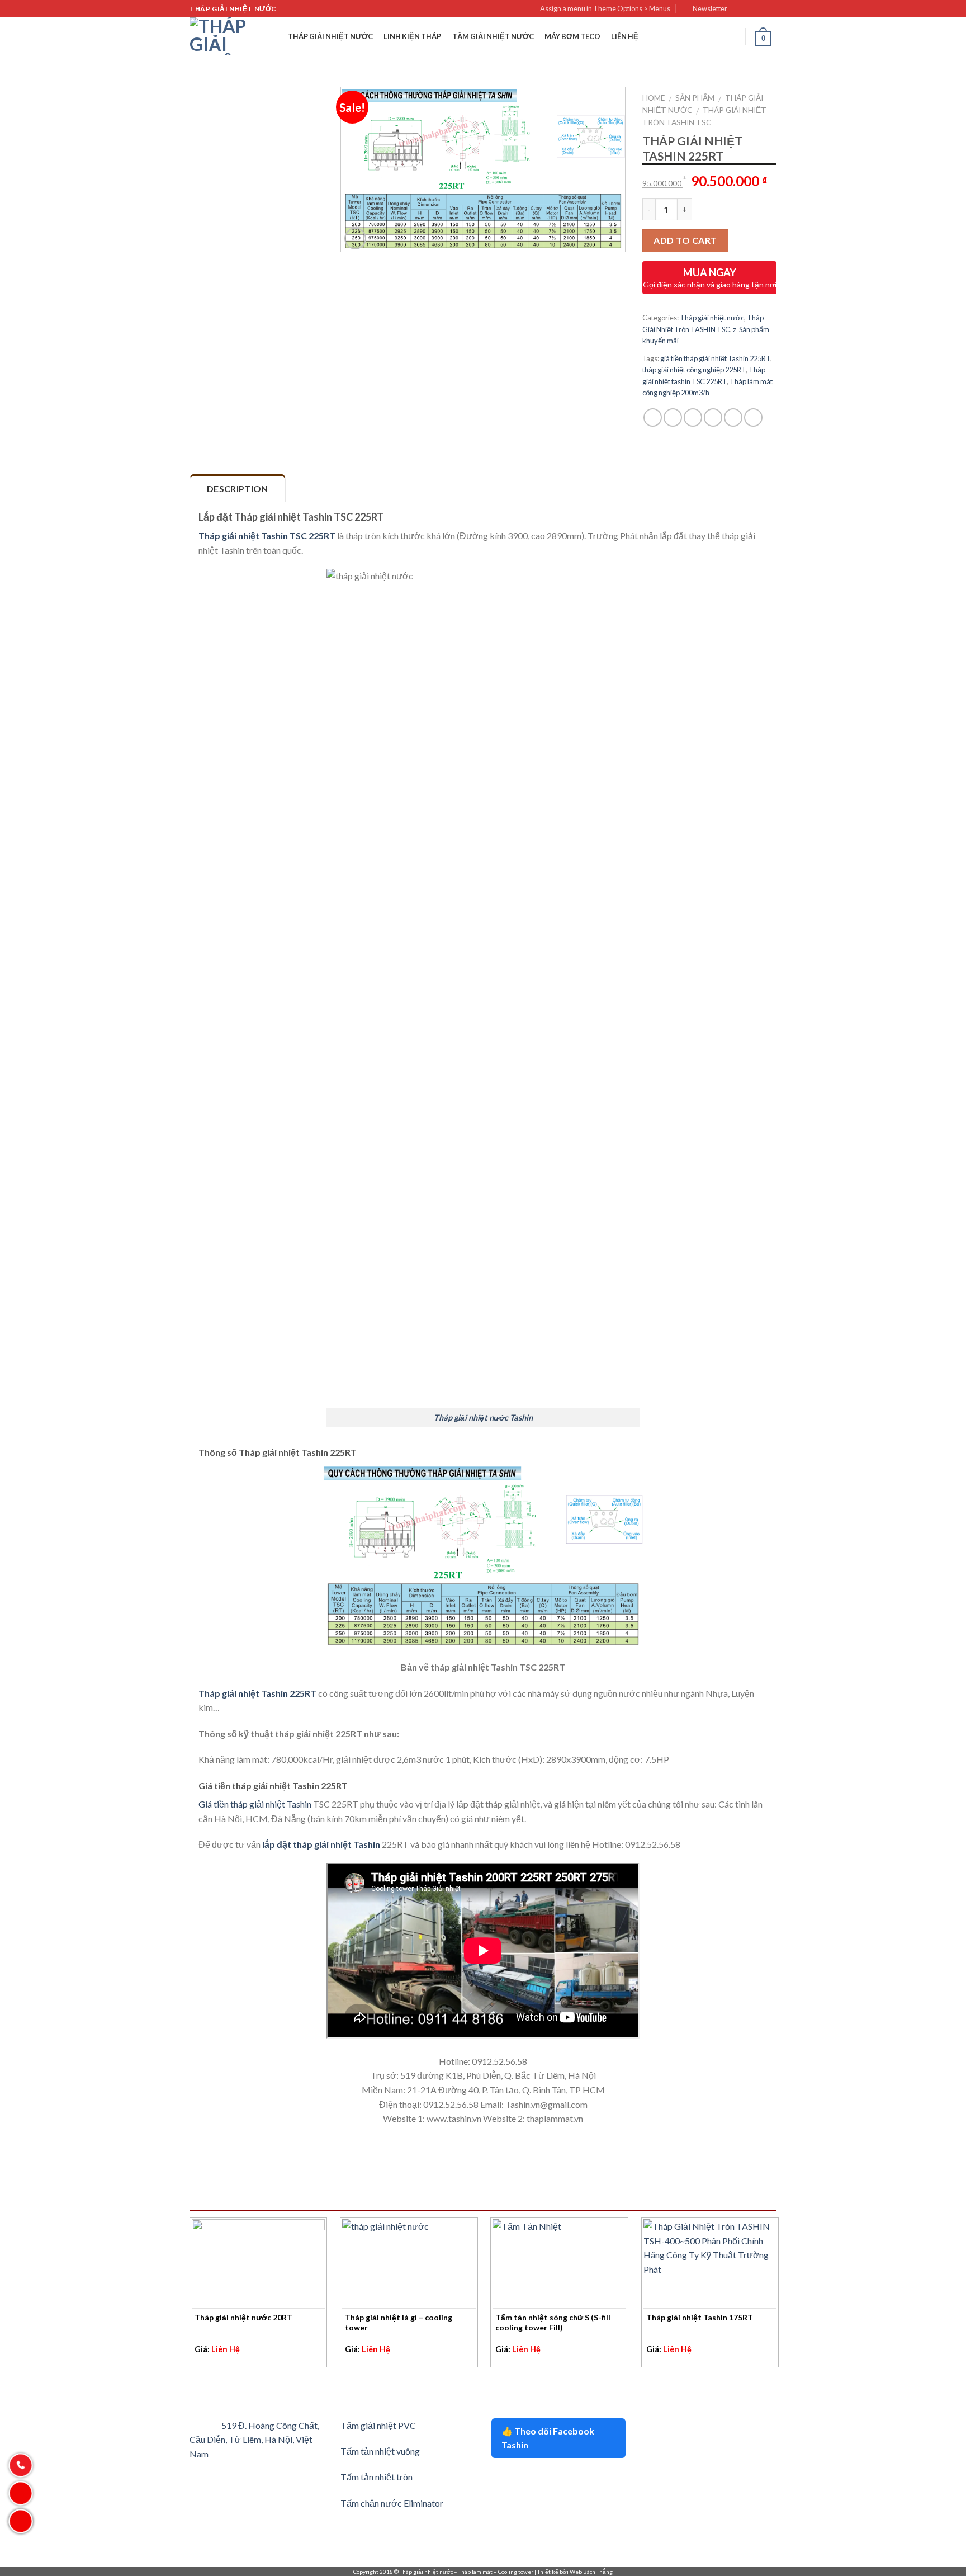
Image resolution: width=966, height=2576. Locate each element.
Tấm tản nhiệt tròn (377, 2477)
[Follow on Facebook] (739, 9)
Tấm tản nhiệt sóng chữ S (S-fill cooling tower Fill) (553, 2322)
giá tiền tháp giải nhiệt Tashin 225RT (715, 358)
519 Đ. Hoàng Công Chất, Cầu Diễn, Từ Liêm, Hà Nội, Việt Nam (254, 2440)
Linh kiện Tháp (412, 36)
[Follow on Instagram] (750, 9)
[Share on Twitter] (673, 417)
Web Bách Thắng (591, 2572)
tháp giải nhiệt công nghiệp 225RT (694, 370)
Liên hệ (625, 36)
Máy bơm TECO (572, 36)
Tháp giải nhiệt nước (330, 36)
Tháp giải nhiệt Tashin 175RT (700, 2317)
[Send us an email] (771, 9)
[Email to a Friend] (693, 417)
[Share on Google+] (733, 417)
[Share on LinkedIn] (753, 417)
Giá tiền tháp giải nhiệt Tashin (255, 1804)
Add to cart (685, 240)
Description (238, 489)
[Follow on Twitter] (760, 9)
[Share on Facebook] (653, 417)
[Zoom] (355, 239)
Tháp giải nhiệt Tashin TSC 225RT (267, 536)
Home (654, 98)
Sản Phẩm (695, 98)
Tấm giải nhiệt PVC (378, 2425)
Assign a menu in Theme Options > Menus (605, 8)
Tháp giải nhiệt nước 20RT (243, 2317)
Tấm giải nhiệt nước (493, 36)
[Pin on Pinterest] (713, 417)
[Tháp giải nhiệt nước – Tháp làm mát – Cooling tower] (218, 36)
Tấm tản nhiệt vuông (380, 2451)
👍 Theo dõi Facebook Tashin (548, 2438)
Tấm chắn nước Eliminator (392, 2503)
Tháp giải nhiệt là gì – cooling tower (399, 2322)
